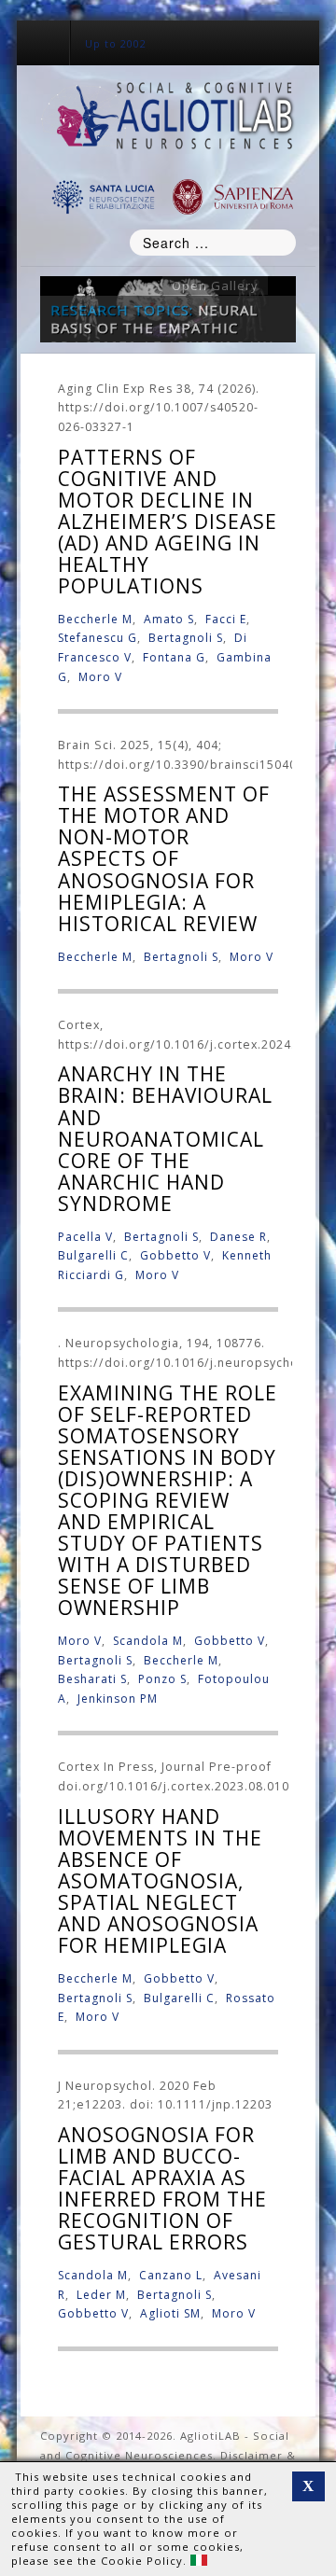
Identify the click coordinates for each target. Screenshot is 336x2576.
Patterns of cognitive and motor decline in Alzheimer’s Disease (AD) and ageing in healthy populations (168, 522)
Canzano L (171, 2275)
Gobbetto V (175, 1255)
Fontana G (174, 657)
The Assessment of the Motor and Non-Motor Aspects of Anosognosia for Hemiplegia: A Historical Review (164, 858)
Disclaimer (252, 2455)
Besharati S (92, 1679)
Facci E (226, 619)
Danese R (238, 1237)
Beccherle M (95, 619)
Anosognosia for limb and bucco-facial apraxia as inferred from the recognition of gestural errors (162, 2188)
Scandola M (148, 1641)
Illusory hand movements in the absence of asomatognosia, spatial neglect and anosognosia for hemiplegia (160, 1881)
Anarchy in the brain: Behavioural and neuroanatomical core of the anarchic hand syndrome (165, 1138)
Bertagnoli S (186, 638)
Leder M (101, 2295)
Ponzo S (162, 1679)
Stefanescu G (98, 638)
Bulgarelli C (93, 1255)
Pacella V (85, 1237)
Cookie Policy (142, 2561)
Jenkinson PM (118, 1699)
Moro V (100, 677)
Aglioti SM (170, 2313)
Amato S (169, 619)
